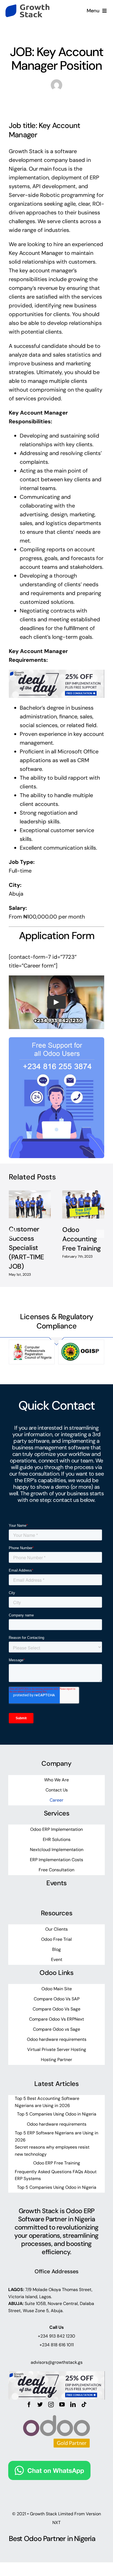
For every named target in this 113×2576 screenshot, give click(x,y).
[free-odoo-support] (56, 1040)
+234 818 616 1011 (57, 2345)
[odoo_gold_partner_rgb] (56, 2410)
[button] (13, 1234)
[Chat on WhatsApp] (49, 2465)
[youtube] (62, 2405)
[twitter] (40, 2405)
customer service (72, 830)
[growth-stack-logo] (27, 7)
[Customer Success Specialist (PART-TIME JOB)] (30, 1204)
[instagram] (51, 2405)
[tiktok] (84, 2405)
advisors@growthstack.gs (57, 2362)
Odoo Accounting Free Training (82, 1239)
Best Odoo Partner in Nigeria (52, 2539)
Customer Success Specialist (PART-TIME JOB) (26, 1248)
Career (57, 34)
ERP (94, 177)
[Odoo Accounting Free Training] (83, 1205)
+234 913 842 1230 (56, 2336)
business (89, 212)
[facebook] (29, 2405)
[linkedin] (73, 2405)
